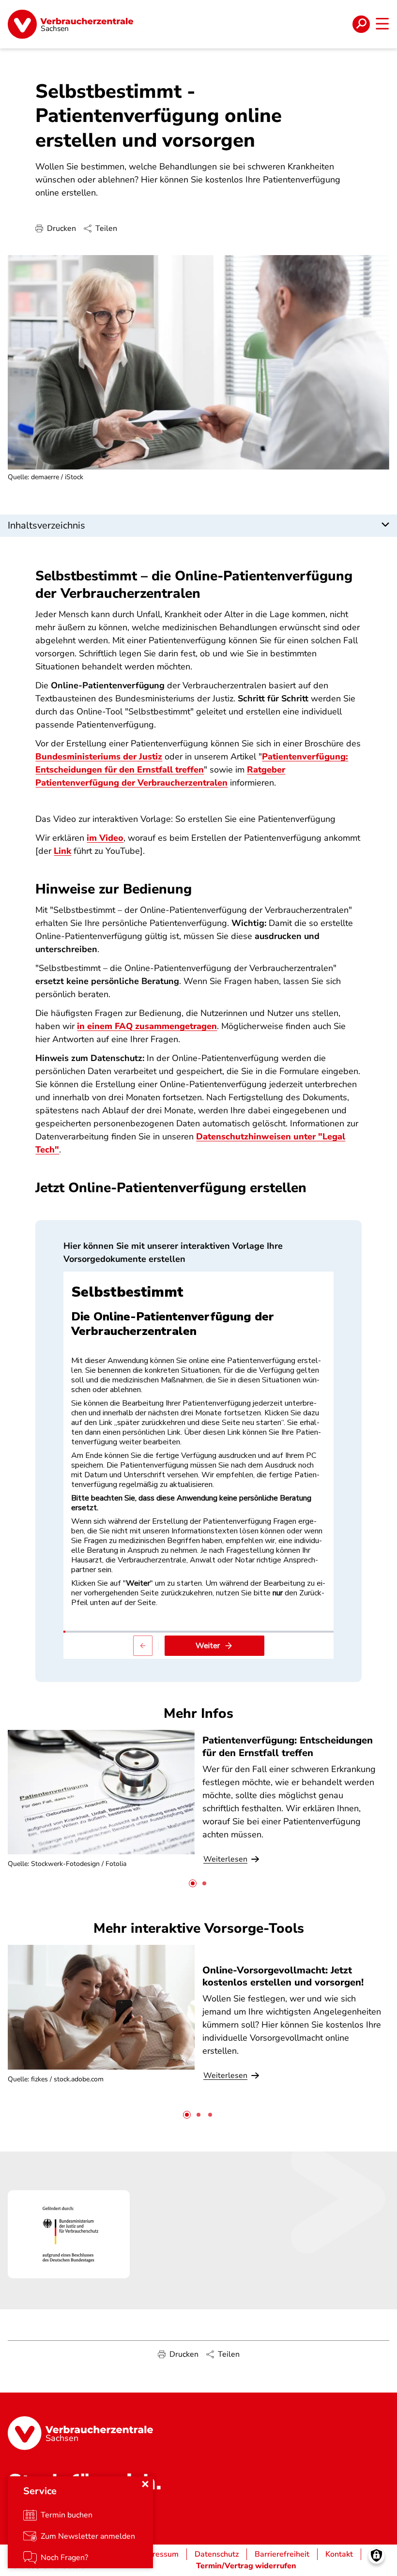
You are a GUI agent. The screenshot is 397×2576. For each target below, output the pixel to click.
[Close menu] (145, 2484)
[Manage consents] (376, 2555)
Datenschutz (217, 2554)
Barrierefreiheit (282, 2554)
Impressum (159, 2554)
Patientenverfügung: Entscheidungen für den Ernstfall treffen (288, 1746)
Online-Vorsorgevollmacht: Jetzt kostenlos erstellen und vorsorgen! (283, 1976)
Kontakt (339, 2554)
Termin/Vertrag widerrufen (246, 2566)
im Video (105, 838)
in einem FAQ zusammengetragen (147, 1026)
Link (62, 851)
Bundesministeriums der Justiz (99, 757)
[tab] (193, 1883)
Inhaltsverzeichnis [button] (46, 525)
